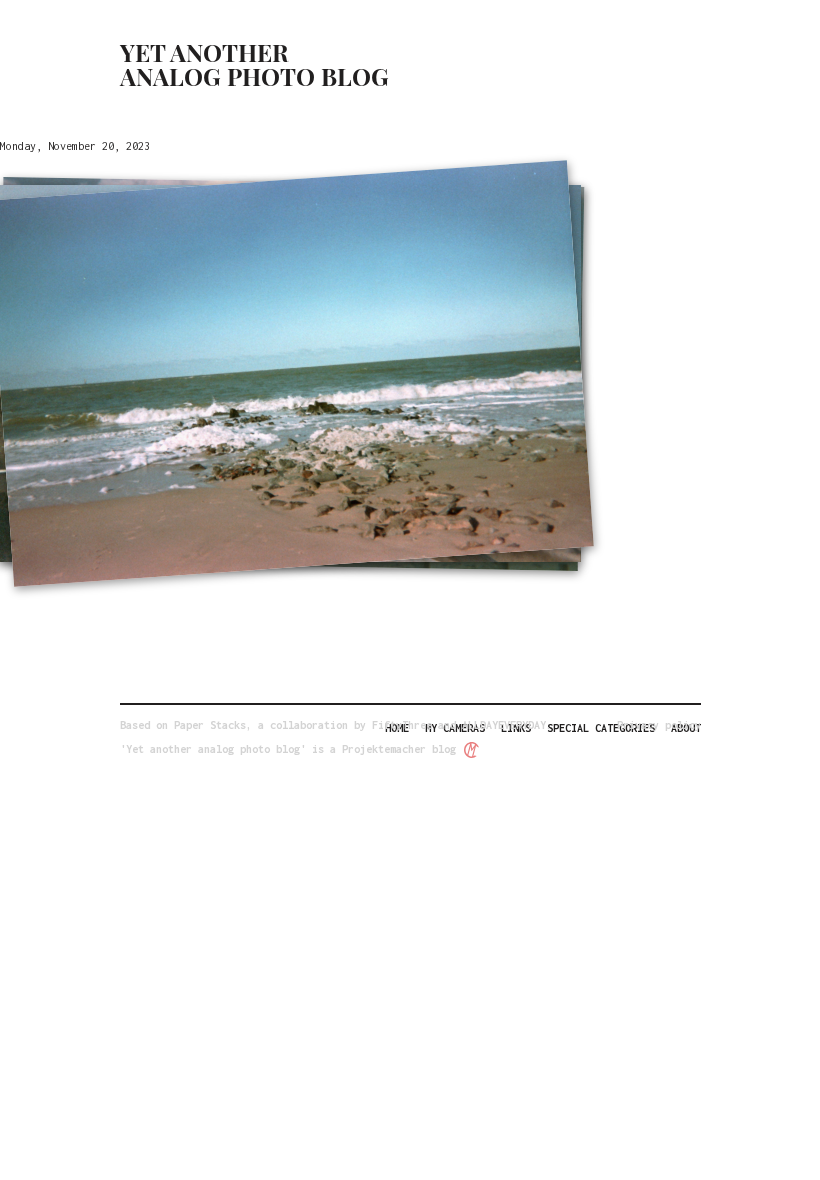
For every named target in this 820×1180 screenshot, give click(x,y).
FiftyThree (402, 725)
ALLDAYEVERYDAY (504, 725)
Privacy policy (659, 725)
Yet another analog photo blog (254, 64)
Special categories (601, 728)
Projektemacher (384, 749)
